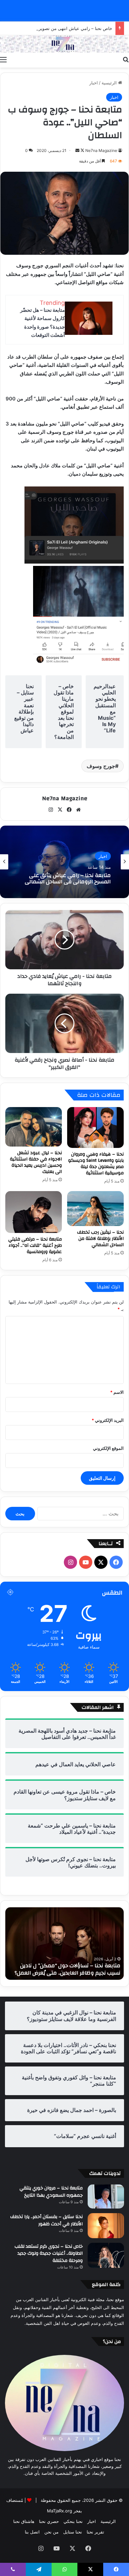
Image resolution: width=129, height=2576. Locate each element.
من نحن (51, 2532)
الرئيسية (110, 83)
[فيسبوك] (69, 810)
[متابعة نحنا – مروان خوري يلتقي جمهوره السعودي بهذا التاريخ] (106, 2196)
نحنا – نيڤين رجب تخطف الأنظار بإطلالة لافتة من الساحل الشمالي (100, 1239)
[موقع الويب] (78, 810)
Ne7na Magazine (101, 150)
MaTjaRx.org (60, 2511)
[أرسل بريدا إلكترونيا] (77, 150)
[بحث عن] (126, 59)
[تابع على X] (82, 150)
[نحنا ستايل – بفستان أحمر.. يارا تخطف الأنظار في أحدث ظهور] (106, 2225)
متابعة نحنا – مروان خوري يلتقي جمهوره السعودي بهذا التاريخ (51, 2192)
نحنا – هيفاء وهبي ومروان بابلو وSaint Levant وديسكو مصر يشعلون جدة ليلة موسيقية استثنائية (96, 1164)
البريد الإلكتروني (108, 1420)
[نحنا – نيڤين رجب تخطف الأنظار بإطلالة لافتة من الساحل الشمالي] (95, 1209)
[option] (64, 862)
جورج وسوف (101, 766)
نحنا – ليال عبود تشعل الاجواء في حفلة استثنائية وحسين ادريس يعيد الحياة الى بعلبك (36, 1162)
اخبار (94, 83)
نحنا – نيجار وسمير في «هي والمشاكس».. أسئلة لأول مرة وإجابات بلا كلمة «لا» (68, 879)
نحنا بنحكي (73, 2521)
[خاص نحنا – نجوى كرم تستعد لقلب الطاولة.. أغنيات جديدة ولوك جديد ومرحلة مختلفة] (106, 2255)
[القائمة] (3, 59)
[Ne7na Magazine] (64, 44)
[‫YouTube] (86, 1562)
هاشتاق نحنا (24, 2521)
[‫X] (60, 810)
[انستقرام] (51, 810)
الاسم (117, 1392)
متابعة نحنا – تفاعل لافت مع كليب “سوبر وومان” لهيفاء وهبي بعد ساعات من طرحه (72, 1969)
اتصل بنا (32, 2532)
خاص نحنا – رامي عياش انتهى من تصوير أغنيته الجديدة (62, 28)
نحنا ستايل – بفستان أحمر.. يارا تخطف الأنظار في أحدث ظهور (46, 2220)
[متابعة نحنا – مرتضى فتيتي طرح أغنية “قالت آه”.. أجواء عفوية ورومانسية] (34, 1212)
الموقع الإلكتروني (108, 1448)
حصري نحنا (49, 2521)
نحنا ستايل (73, 2532)
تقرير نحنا (95, 2532)
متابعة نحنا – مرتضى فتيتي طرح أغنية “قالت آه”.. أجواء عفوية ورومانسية (35, 1245)
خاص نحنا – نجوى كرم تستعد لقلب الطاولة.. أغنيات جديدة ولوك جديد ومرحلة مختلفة (49, 2254)
